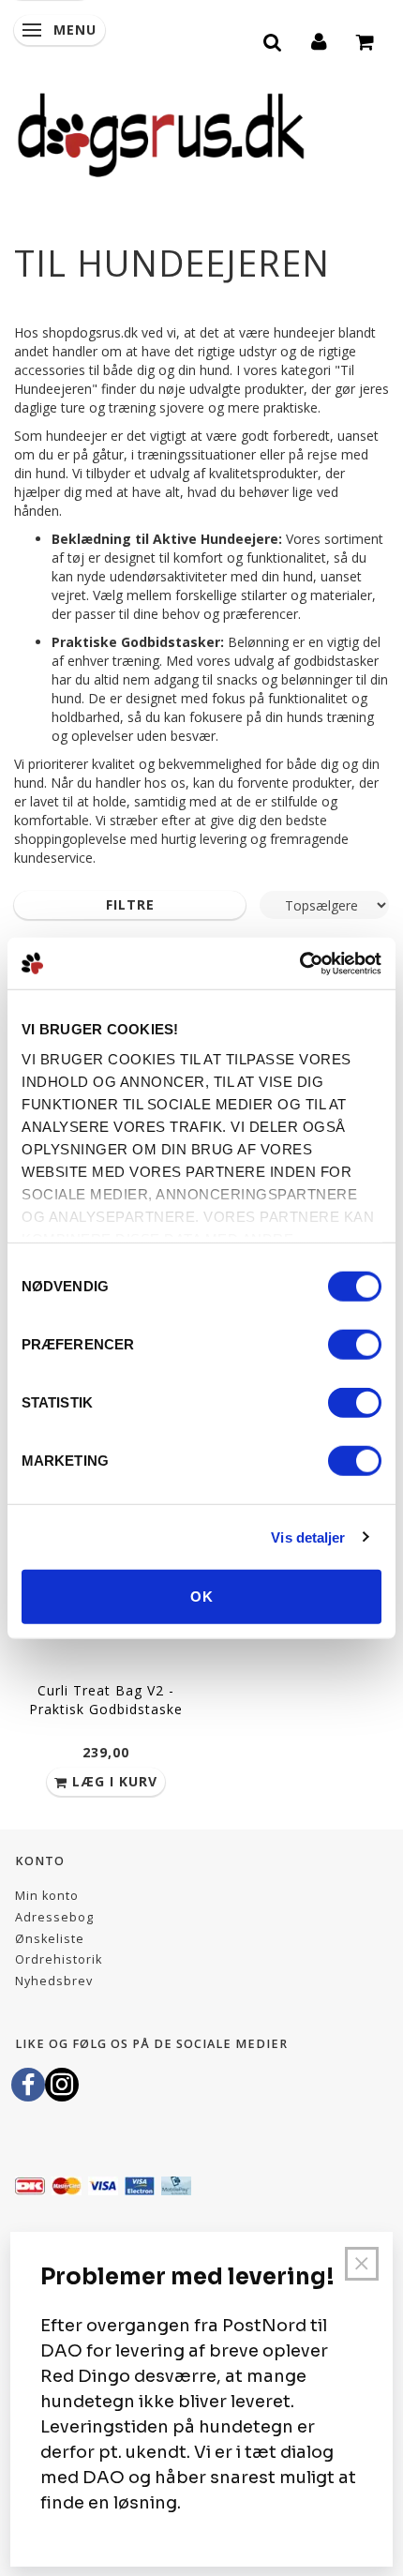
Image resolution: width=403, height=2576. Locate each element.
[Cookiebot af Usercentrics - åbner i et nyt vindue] (299, 963)
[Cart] (366, 39)
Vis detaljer (308, 1537)
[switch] (355, 1345)
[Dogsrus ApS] (161, 132)
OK (202, 1597)
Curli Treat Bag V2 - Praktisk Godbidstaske (106, 1700)
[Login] (320, 39)
